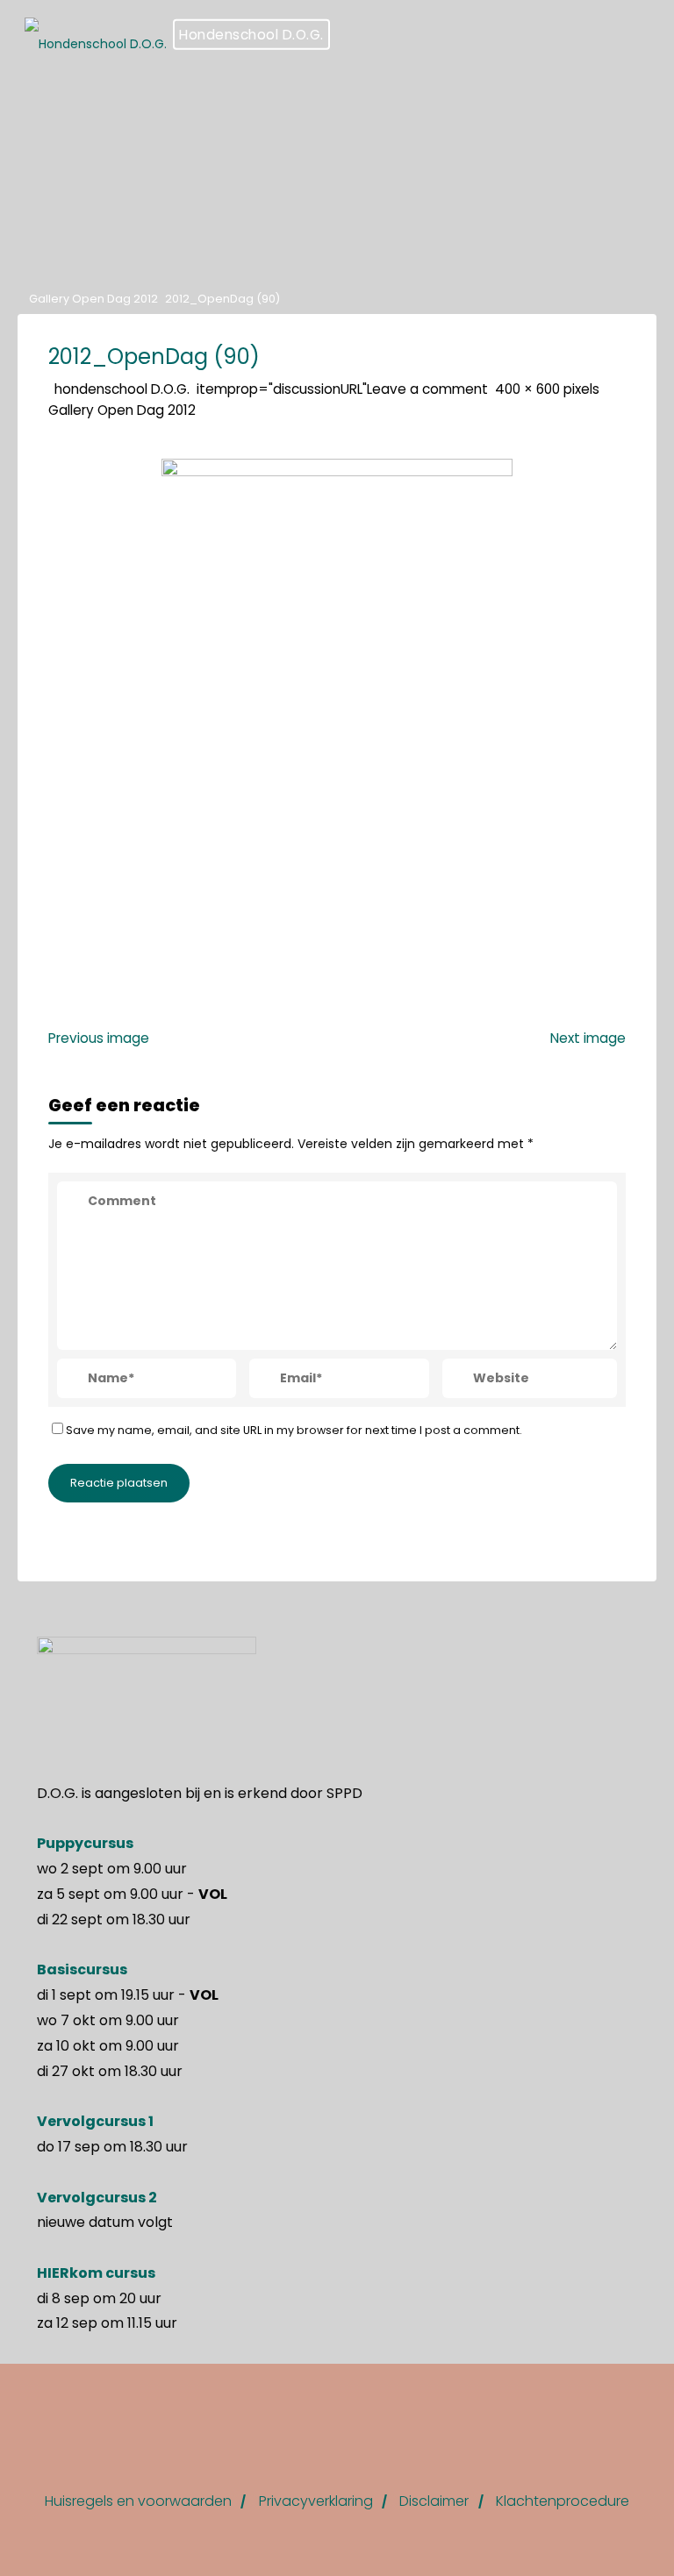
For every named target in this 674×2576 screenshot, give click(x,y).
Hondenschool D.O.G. (251, 35)
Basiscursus (82, 1969)
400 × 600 (529, 388)
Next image (588, 1037)
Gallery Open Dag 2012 (93, 299)
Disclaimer (434, 2501)
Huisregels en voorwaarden (138, 2501)
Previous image (99, 1037)
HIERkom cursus (96, 2273)
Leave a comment (427, 388)
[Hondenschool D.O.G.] (96, 35)
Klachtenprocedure (563, 2501)
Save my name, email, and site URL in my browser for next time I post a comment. (294, 1430)
